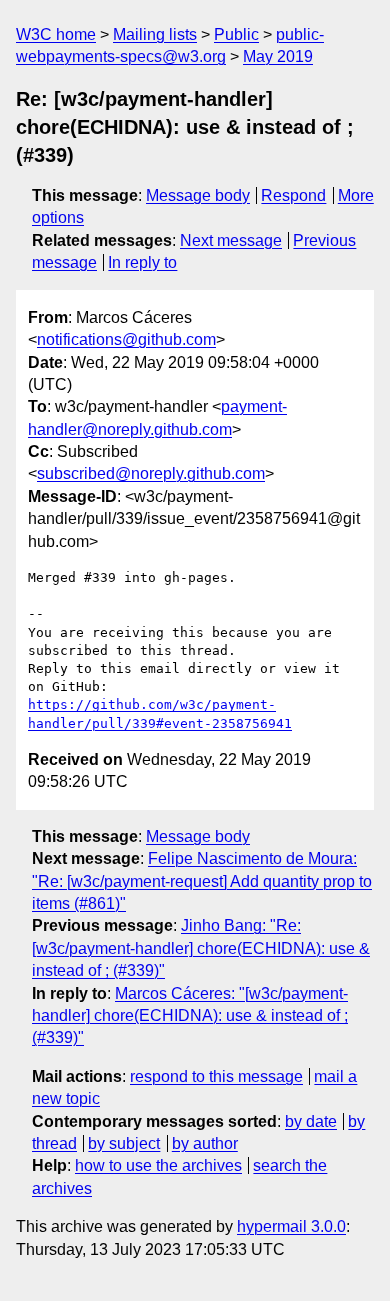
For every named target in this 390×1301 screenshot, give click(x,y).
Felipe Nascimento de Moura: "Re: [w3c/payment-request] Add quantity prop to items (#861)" (202, 881)
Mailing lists (155, 34)
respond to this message (216, 1076)
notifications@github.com (126, 339)
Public (236, 34)
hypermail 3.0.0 (291, 1226)
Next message (231, 240)
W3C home (56, 34)
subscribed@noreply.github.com (151, 473)
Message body (198, 195)
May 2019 (278, 56)
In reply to (142, 262)
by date (311, 1121)
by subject (124, 1143)
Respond (293, 195)
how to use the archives (158, 1165)
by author (205, 1143)
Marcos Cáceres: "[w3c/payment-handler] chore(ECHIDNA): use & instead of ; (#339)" (190, 1016)
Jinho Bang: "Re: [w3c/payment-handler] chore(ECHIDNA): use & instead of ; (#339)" (201, 948)
